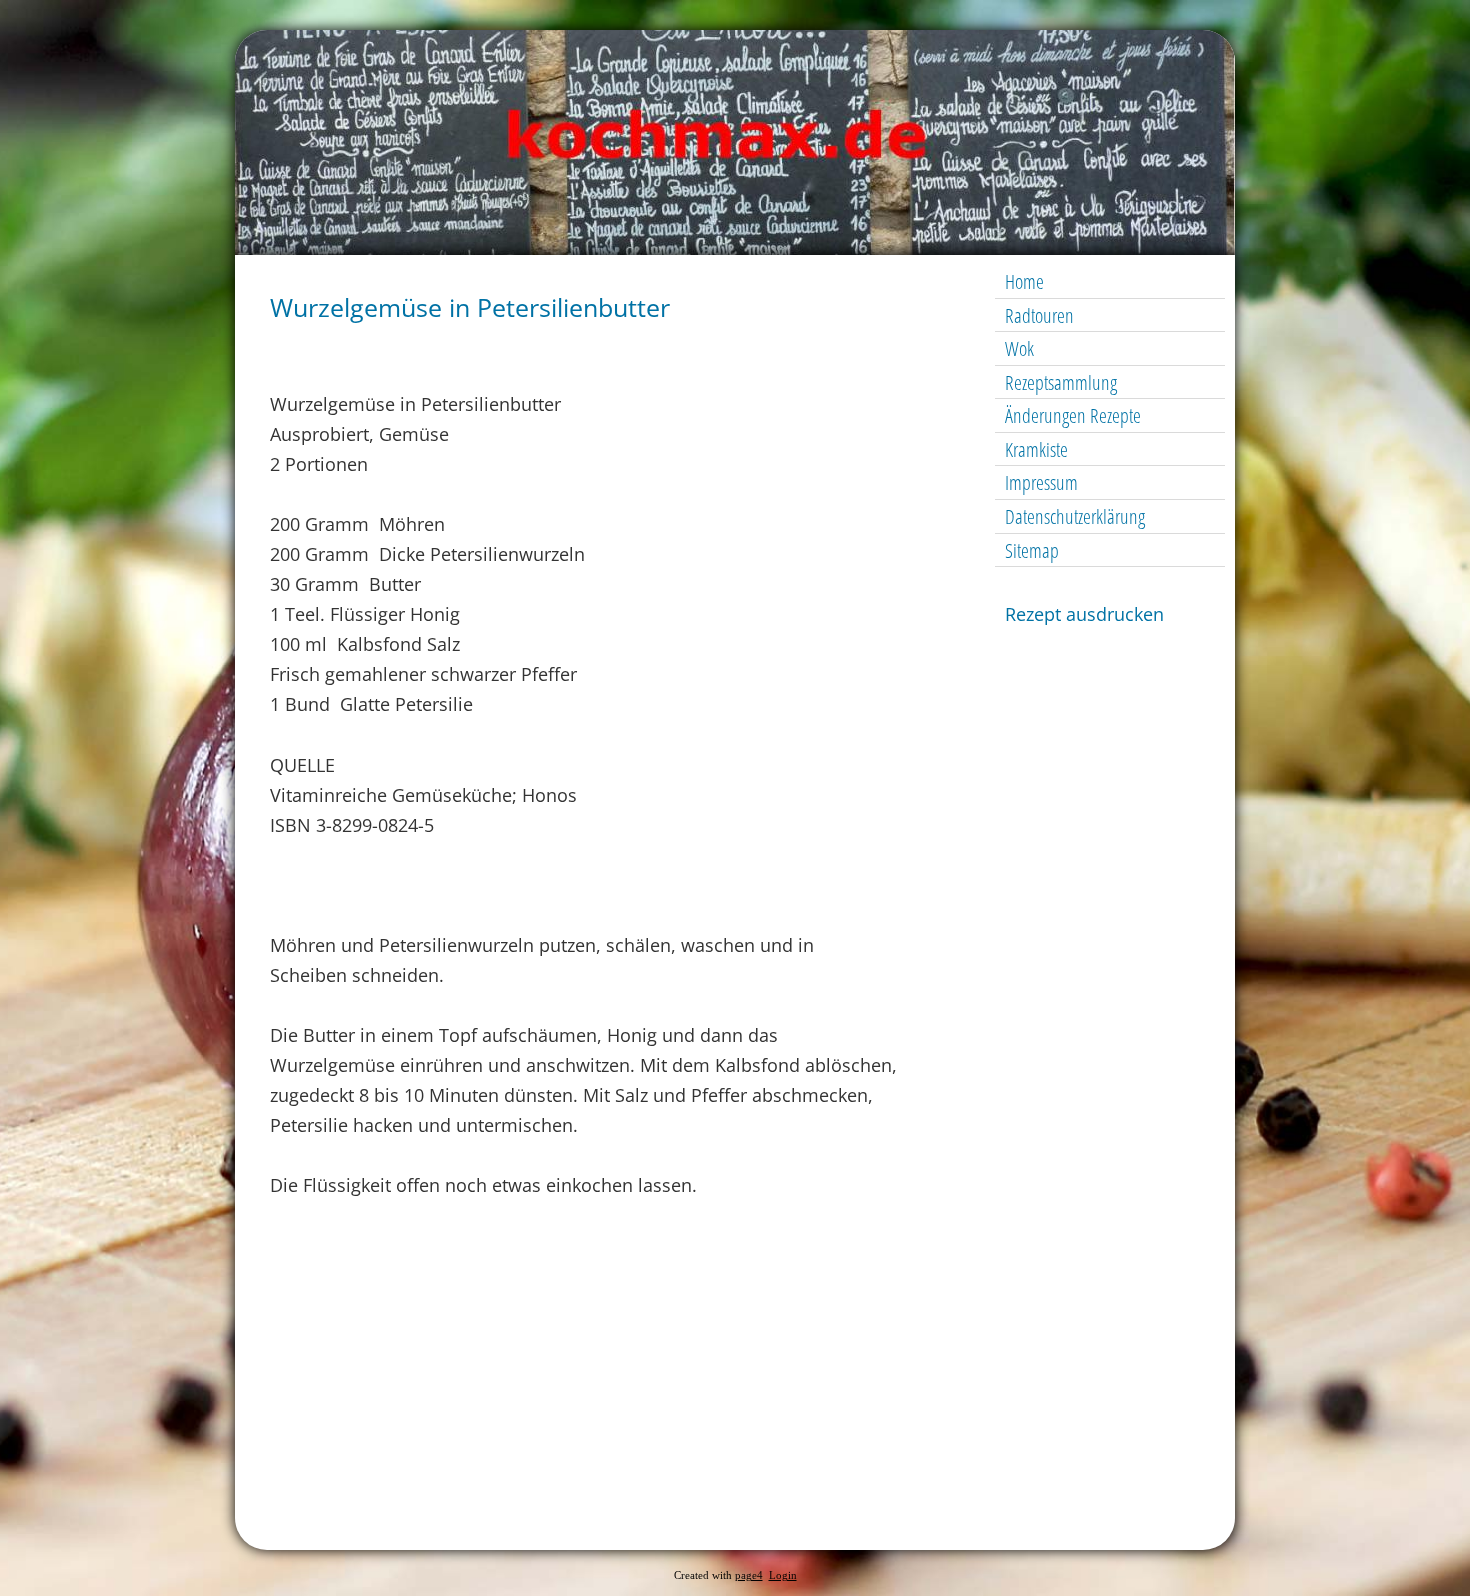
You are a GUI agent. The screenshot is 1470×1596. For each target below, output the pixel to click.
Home (1024, 281)
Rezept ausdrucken (1084, 614)
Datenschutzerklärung (1075, 516)
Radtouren (1039, 315)
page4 (749, 1575)
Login (783, 1575)
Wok (1019, 348)
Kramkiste (1036, 449)
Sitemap (1032, 550)
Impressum (1041, 482)
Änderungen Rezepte (1073, 415)
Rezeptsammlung (1061, 382)
